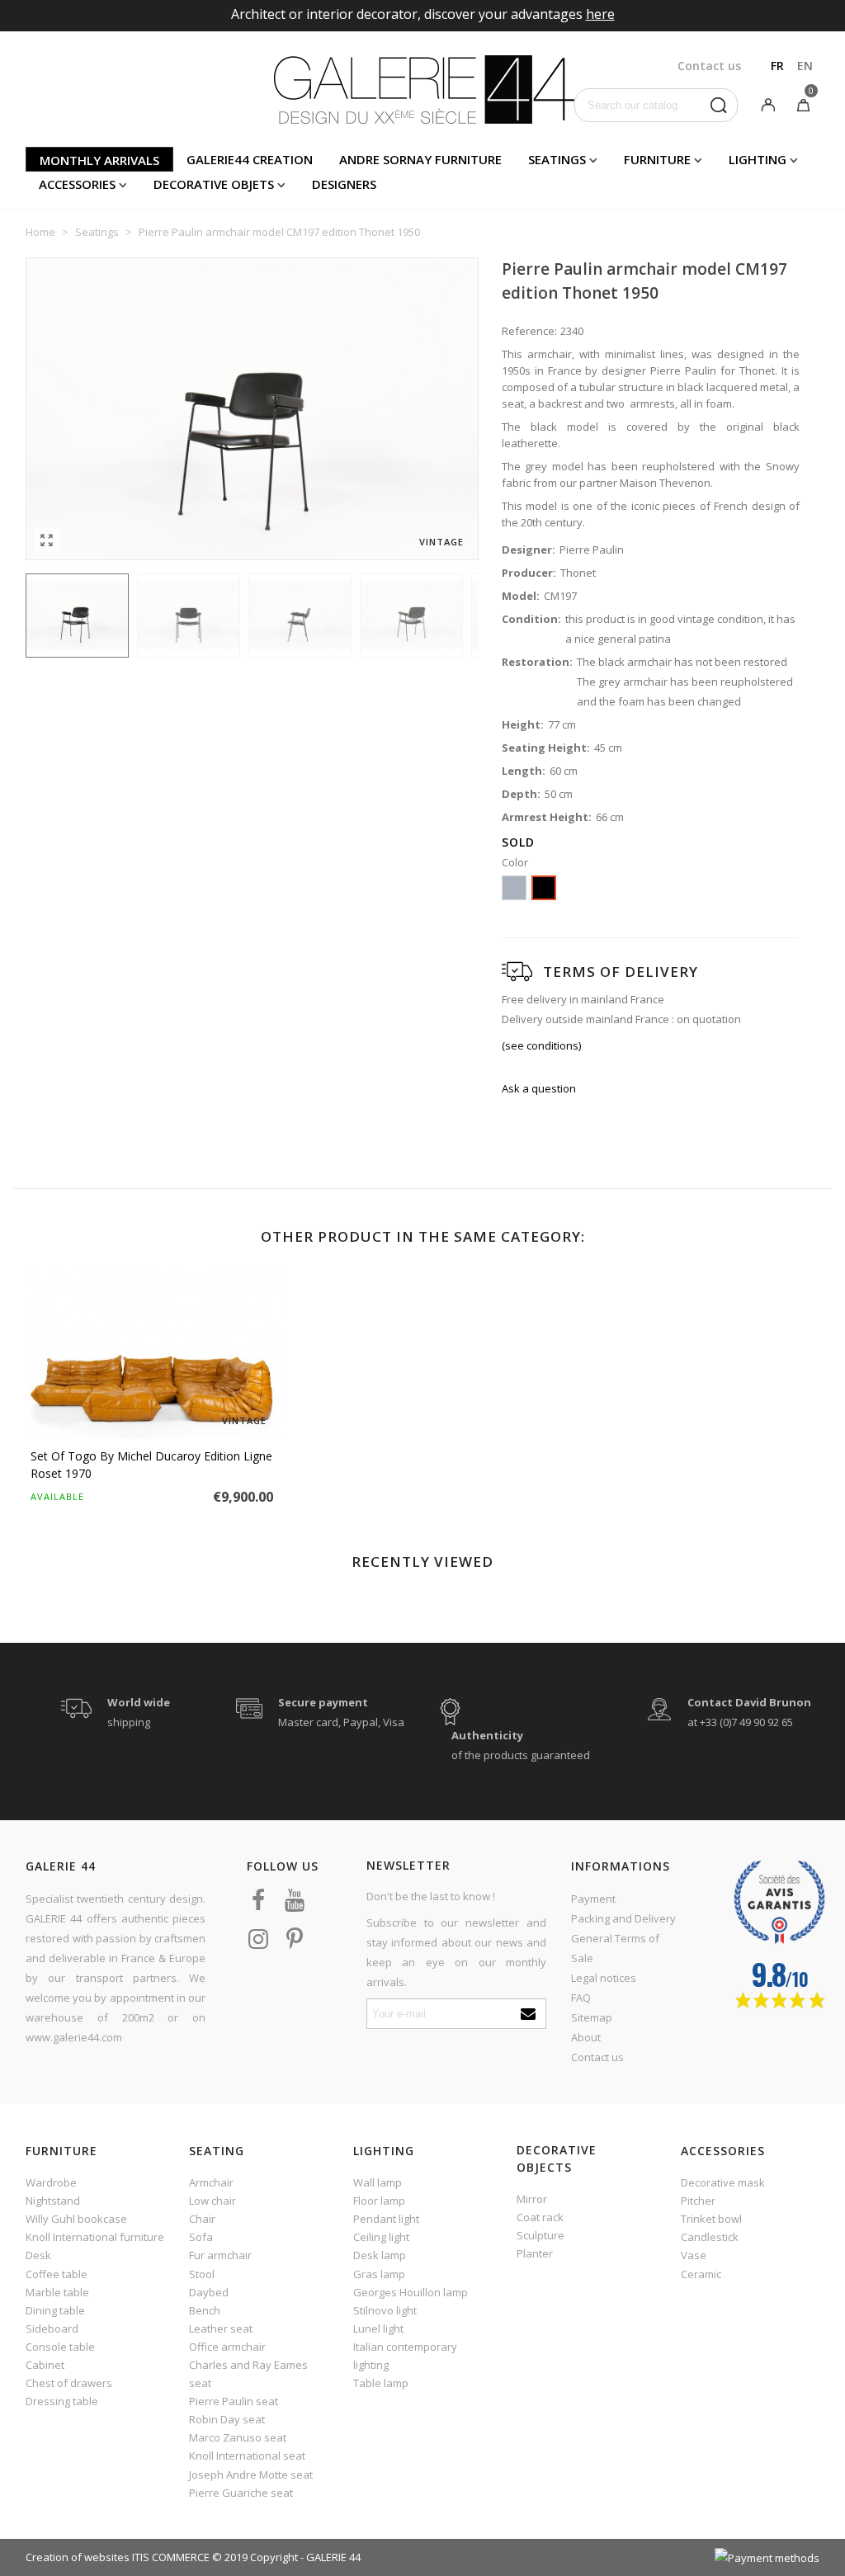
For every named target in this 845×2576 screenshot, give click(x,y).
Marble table (57, 2292)
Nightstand (53, 2201)
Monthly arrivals (99, 160)
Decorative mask (723, 2182)
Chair (202, 2219)
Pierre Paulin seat (234, 2401)
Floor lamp (379, 2201)
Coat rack (540, 2217)
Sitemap (592, 2017)
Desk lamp (380, 2255)
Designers (344, 184)
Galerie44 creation (250, 159)
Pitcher (698, 2201)
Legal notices (604, 1978)
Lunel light (378, 2328)
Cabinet (45, 2365)
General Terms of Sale (615, 1948)
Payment (593, 1899)
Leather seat (221, 2328)
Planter (535, 2253)
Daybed (209, 2292)
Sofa (201, 2237)
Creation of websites (78, 2557)
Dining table (55, 2310)
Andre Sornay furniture (420, 159)
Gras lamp (379, 2274)
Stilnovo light (385, 2310)
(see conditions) (541, 1045)
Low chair (212, 2201)
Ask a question (539, 1088)
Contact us (597, 2057)
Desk (38, 2255)
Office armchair (227, 2347)
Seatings (557, 159)
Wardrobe (51, 2182)
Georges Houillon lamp (411, 2292)
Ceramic (701, 2274)
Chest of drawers (69, 2383)
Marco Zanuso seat (238, 2437)
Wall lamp (378, 2182)
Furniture (657, 159)
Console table (60, 2347)
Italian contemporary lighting (405, 2356)
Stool (202, 2274)
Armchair (211, 2182)
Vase (694, 2255)
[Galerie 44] (423, 89)
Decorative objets (214, 184)
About (586, 2037)
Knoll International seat (247, 2456)
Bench (205, 2310)
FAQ (581, 1998)
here (600, 14)
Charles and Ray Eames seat (248, 2374)
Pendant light (386, 2219)
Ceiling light (381, 2237)
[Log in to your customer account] (768, 104)
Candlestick (710, 2237)
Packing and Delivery (623, 1918)
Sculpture (541, 2235)
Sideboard (52, 2328)
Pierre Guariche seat (241, 2493)
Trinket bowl (711, 2219)
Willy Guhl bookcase (76, 2219)
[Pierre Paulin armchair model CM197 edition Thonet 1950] (46, 540)
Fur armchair (220, 2255)
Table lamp (381, 2383)
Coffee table (57, 2274)
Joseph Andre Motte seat (251, 2475)
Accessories (77, 184)
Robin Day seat (227, 2419)
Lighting (758, 159)
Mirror (532, 2199)
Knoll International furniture (95, 2237)
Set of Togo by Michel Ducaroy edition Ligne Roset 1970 (151, 1465)
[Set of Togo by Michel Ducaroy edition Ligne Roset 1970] (153, 1354)
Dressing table (62, 2401)
